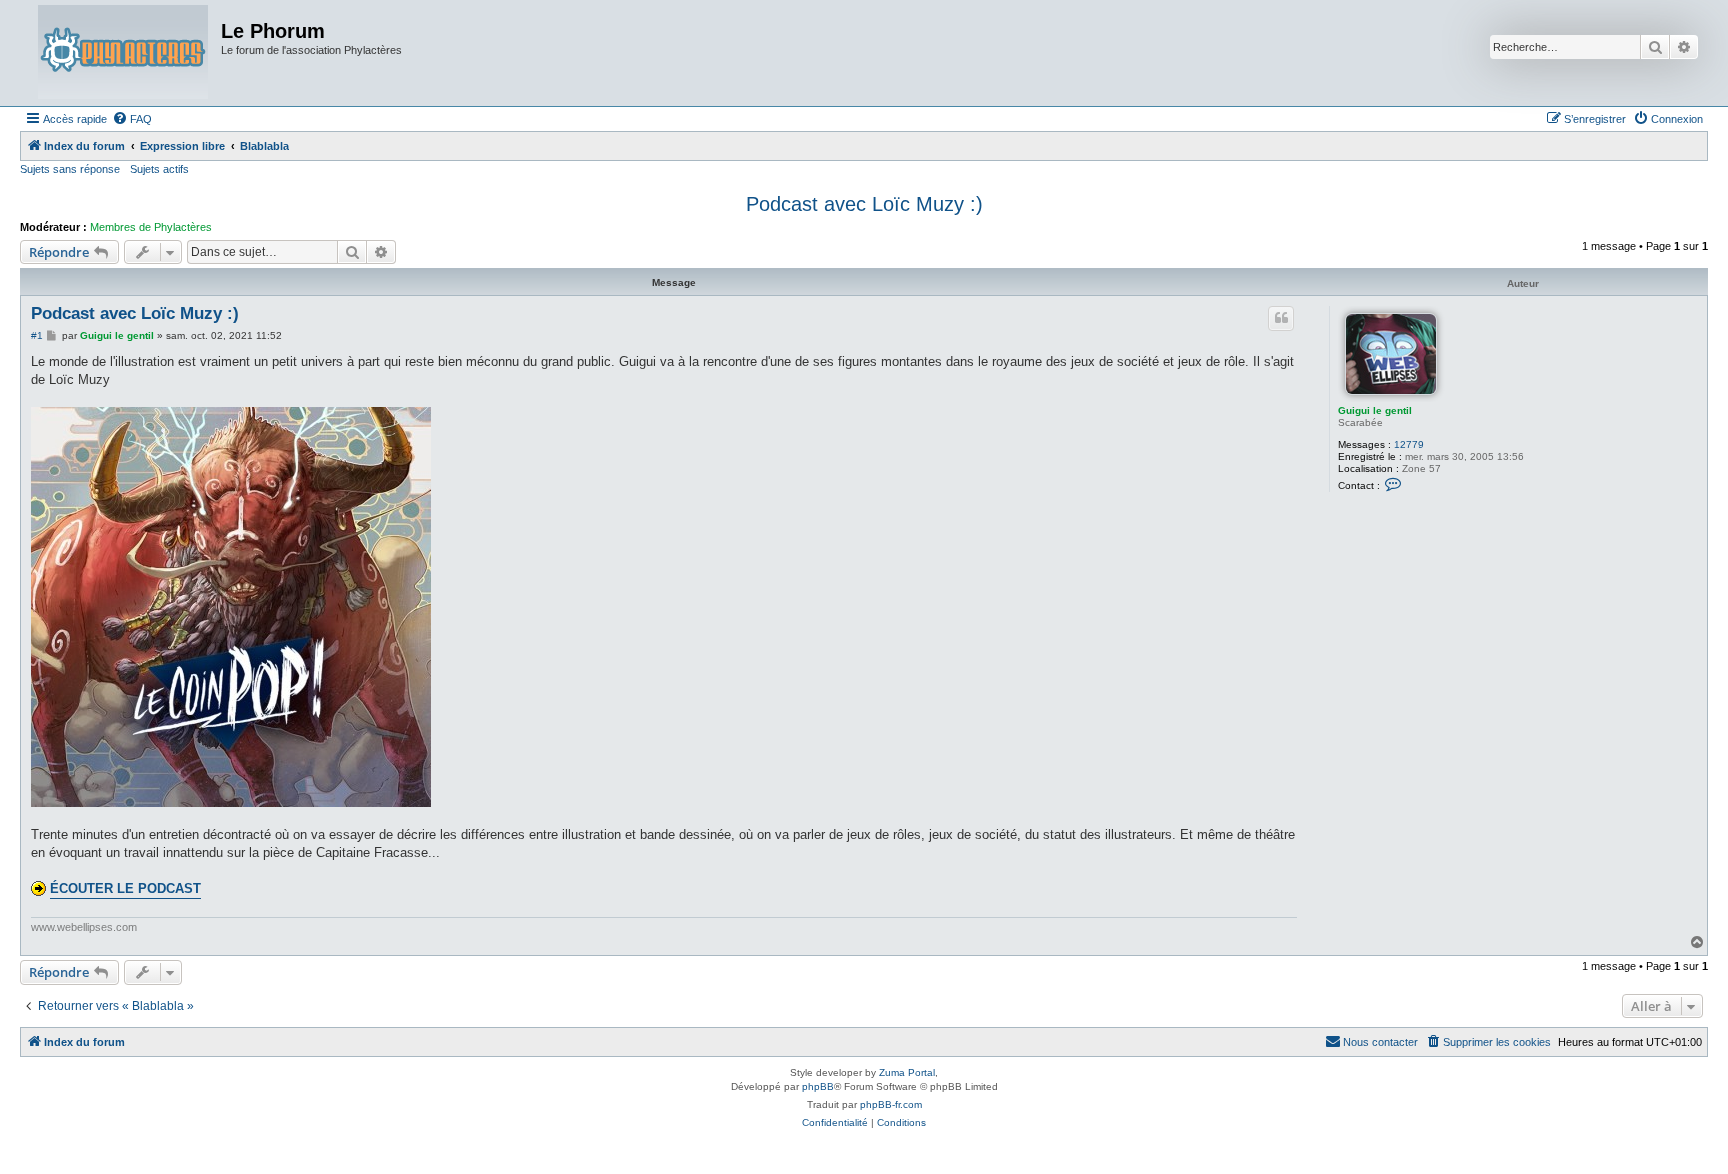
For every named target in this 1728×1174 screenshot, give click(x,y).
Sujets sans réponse (70, 169)
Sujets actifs (159, 169)
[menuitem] (132, 119)
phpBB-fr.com (891, 1104)
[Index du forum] (123, 53)
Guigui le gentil (1375, 410)
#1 (37, 335)
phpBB (818, 1086)
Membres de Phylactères (151, 227)
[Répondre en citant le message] (1281, 318)
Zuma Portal (907, 1072)
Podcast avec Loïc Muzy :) (864, 204)
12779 (1409, 444)
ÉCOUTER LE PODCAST (125, 888)
